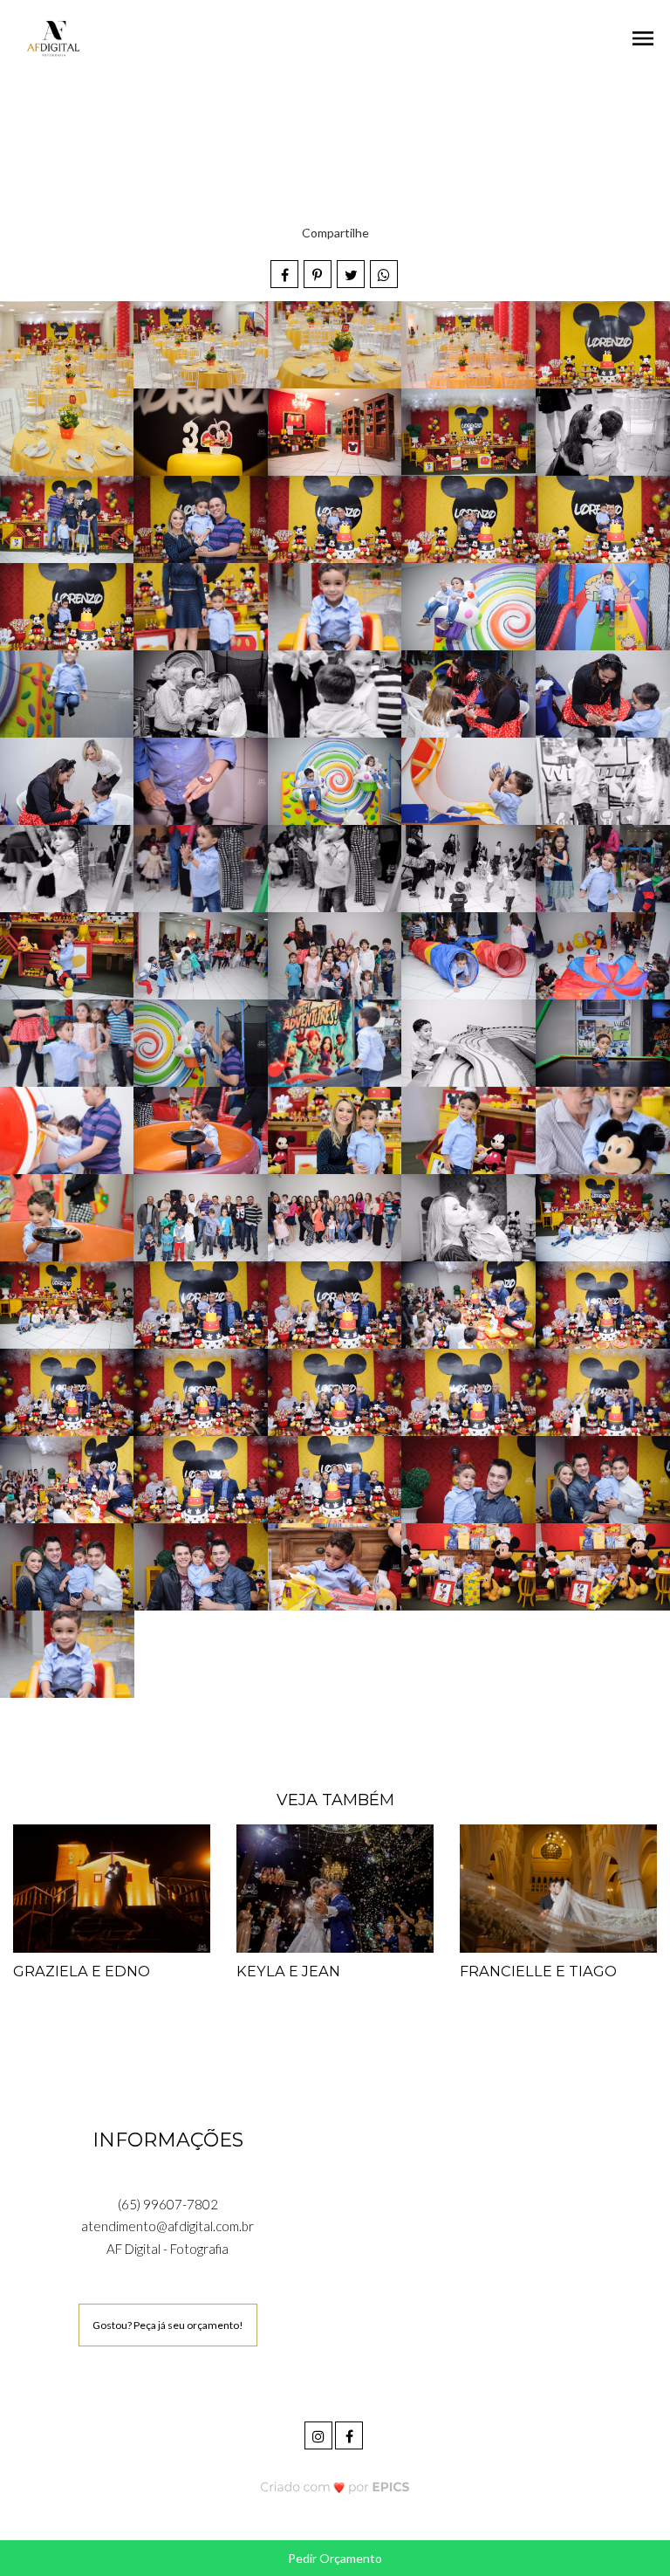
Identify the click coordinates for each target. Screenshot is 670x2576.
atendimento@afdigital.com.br (167, 2226)
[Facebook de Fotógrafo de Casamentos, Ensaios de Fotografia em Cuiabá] (350, 2433)
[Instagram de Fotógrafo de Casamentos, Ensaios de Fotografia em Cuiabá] (320, 2433)
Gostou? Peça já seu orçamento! (168, 2325)
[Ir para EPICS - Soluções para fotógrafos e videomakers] (335, 2487)
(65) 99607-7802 (168, 2204)
